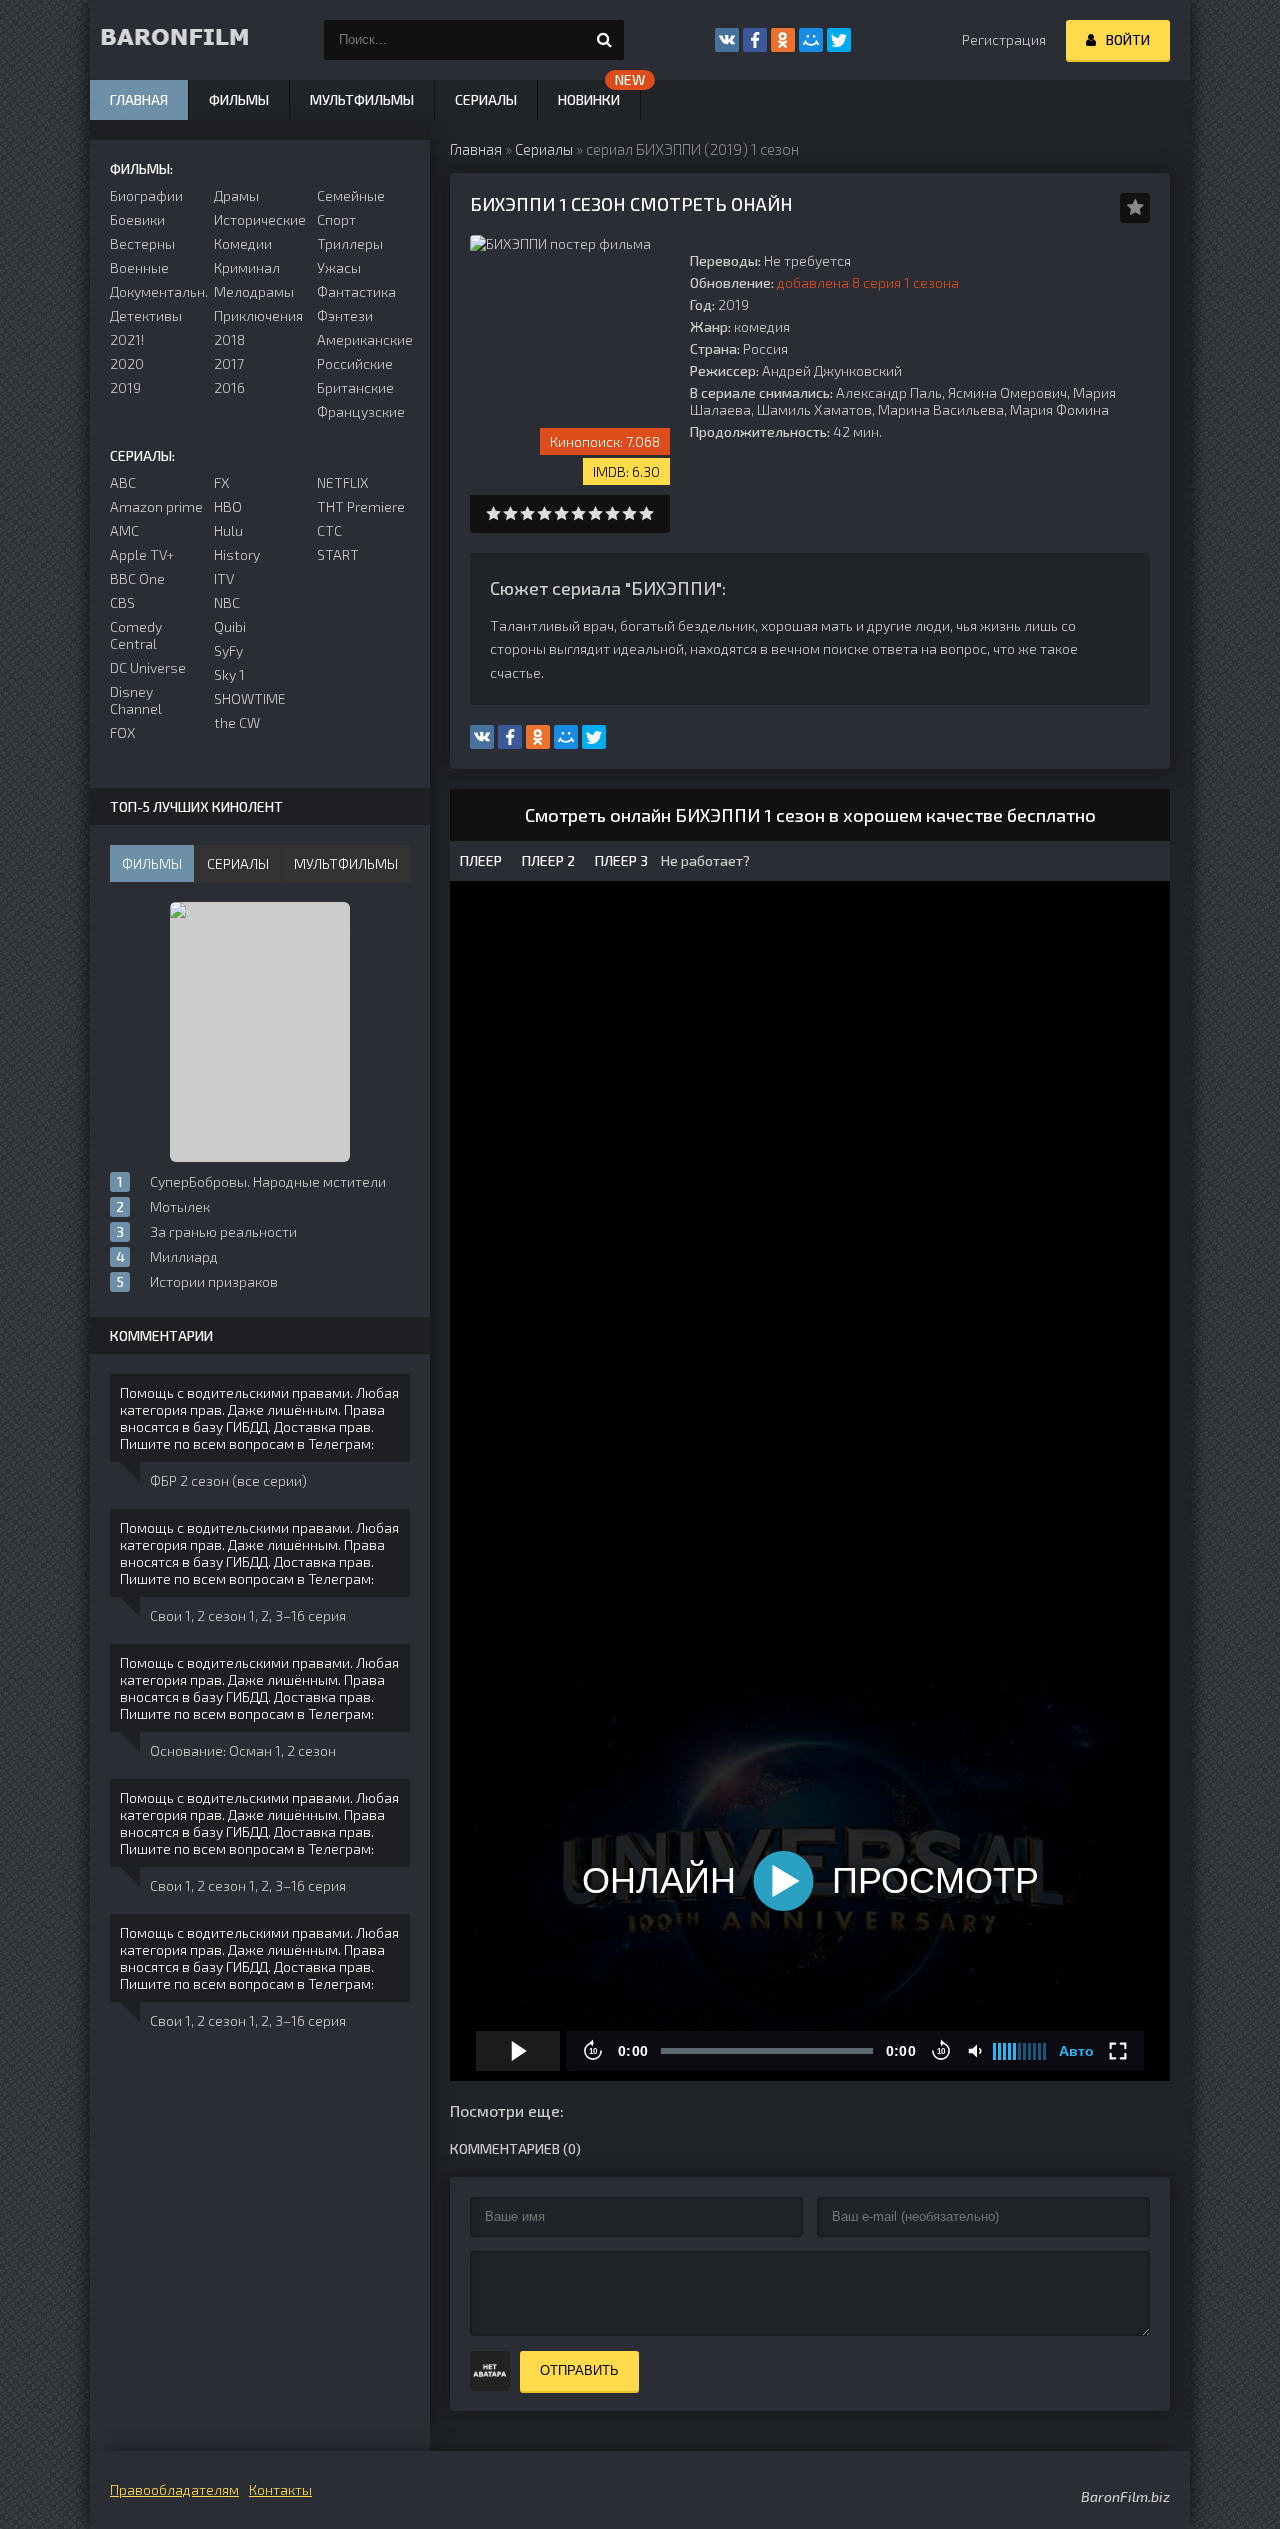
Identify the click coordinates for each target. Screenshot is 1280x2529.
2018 (229, 339)
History (237, 554)
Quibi (230, 626)
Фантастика (356, 291)
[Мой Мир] (811, 40)
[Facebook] (755, 40)
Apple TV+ (142, 554)
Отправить (579, 2370)
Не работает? (704, 860)
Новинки (589, 99)
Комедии (243, 243)
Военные (139, 267)
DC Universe (148, 667)
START (338, 554)
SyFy (228, 650)
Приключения (258, 315)
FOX (122, 732)
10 (646, 513)
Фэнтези (345, 315)
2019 (125, 387)
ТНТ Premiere (361, 506)
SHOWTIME (250, 698)
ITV (224, 578)
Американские (363, 339)
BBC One (137, 578)
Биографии (146, 195)
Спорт (336, 219)
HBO (228, 506)
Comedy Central (136, 635)
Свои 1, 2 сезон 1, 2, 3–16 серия (248, 1615)
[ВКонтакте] (727, 40)
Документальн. (156, 291)
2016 (229, 387)
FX (221, 482)
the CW (237, 722)
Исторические (260, 219)
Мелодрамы (254, 291)
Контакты (280, 2489)
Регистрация (1004, 39)
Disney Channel (136, 700)
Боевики (137, 219)
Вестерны (142, 243)
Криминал (247, 267)
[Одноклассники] (783, 40)
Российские (355, 363)
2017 (229, 363)
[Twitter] (839, 40)
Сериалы (486, 99)
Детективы (146, 315)
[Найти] (604, 40)
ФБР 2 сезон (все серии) (228, 1480)
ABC (123, 482)
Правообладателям (174, 2489)
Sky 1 (229, 674)
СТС (329, 530)
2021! (127, 339)
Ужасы (339, 267)
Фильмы (239, 99)
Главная (139, 99)
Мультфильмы (362, 99)
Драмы (236, 195)
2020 (127, 363)
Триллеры (350, 243)
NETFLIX (342, 482)
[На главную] (190, 40)
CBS (122, 602)
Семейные (351, 195)
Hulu (228, 530)
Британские (355, 387)
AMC (124, 530)
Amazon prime (156, 506)
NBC (227, 602)
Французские (361, 411)
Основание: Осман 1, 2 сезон (243, 1750)
